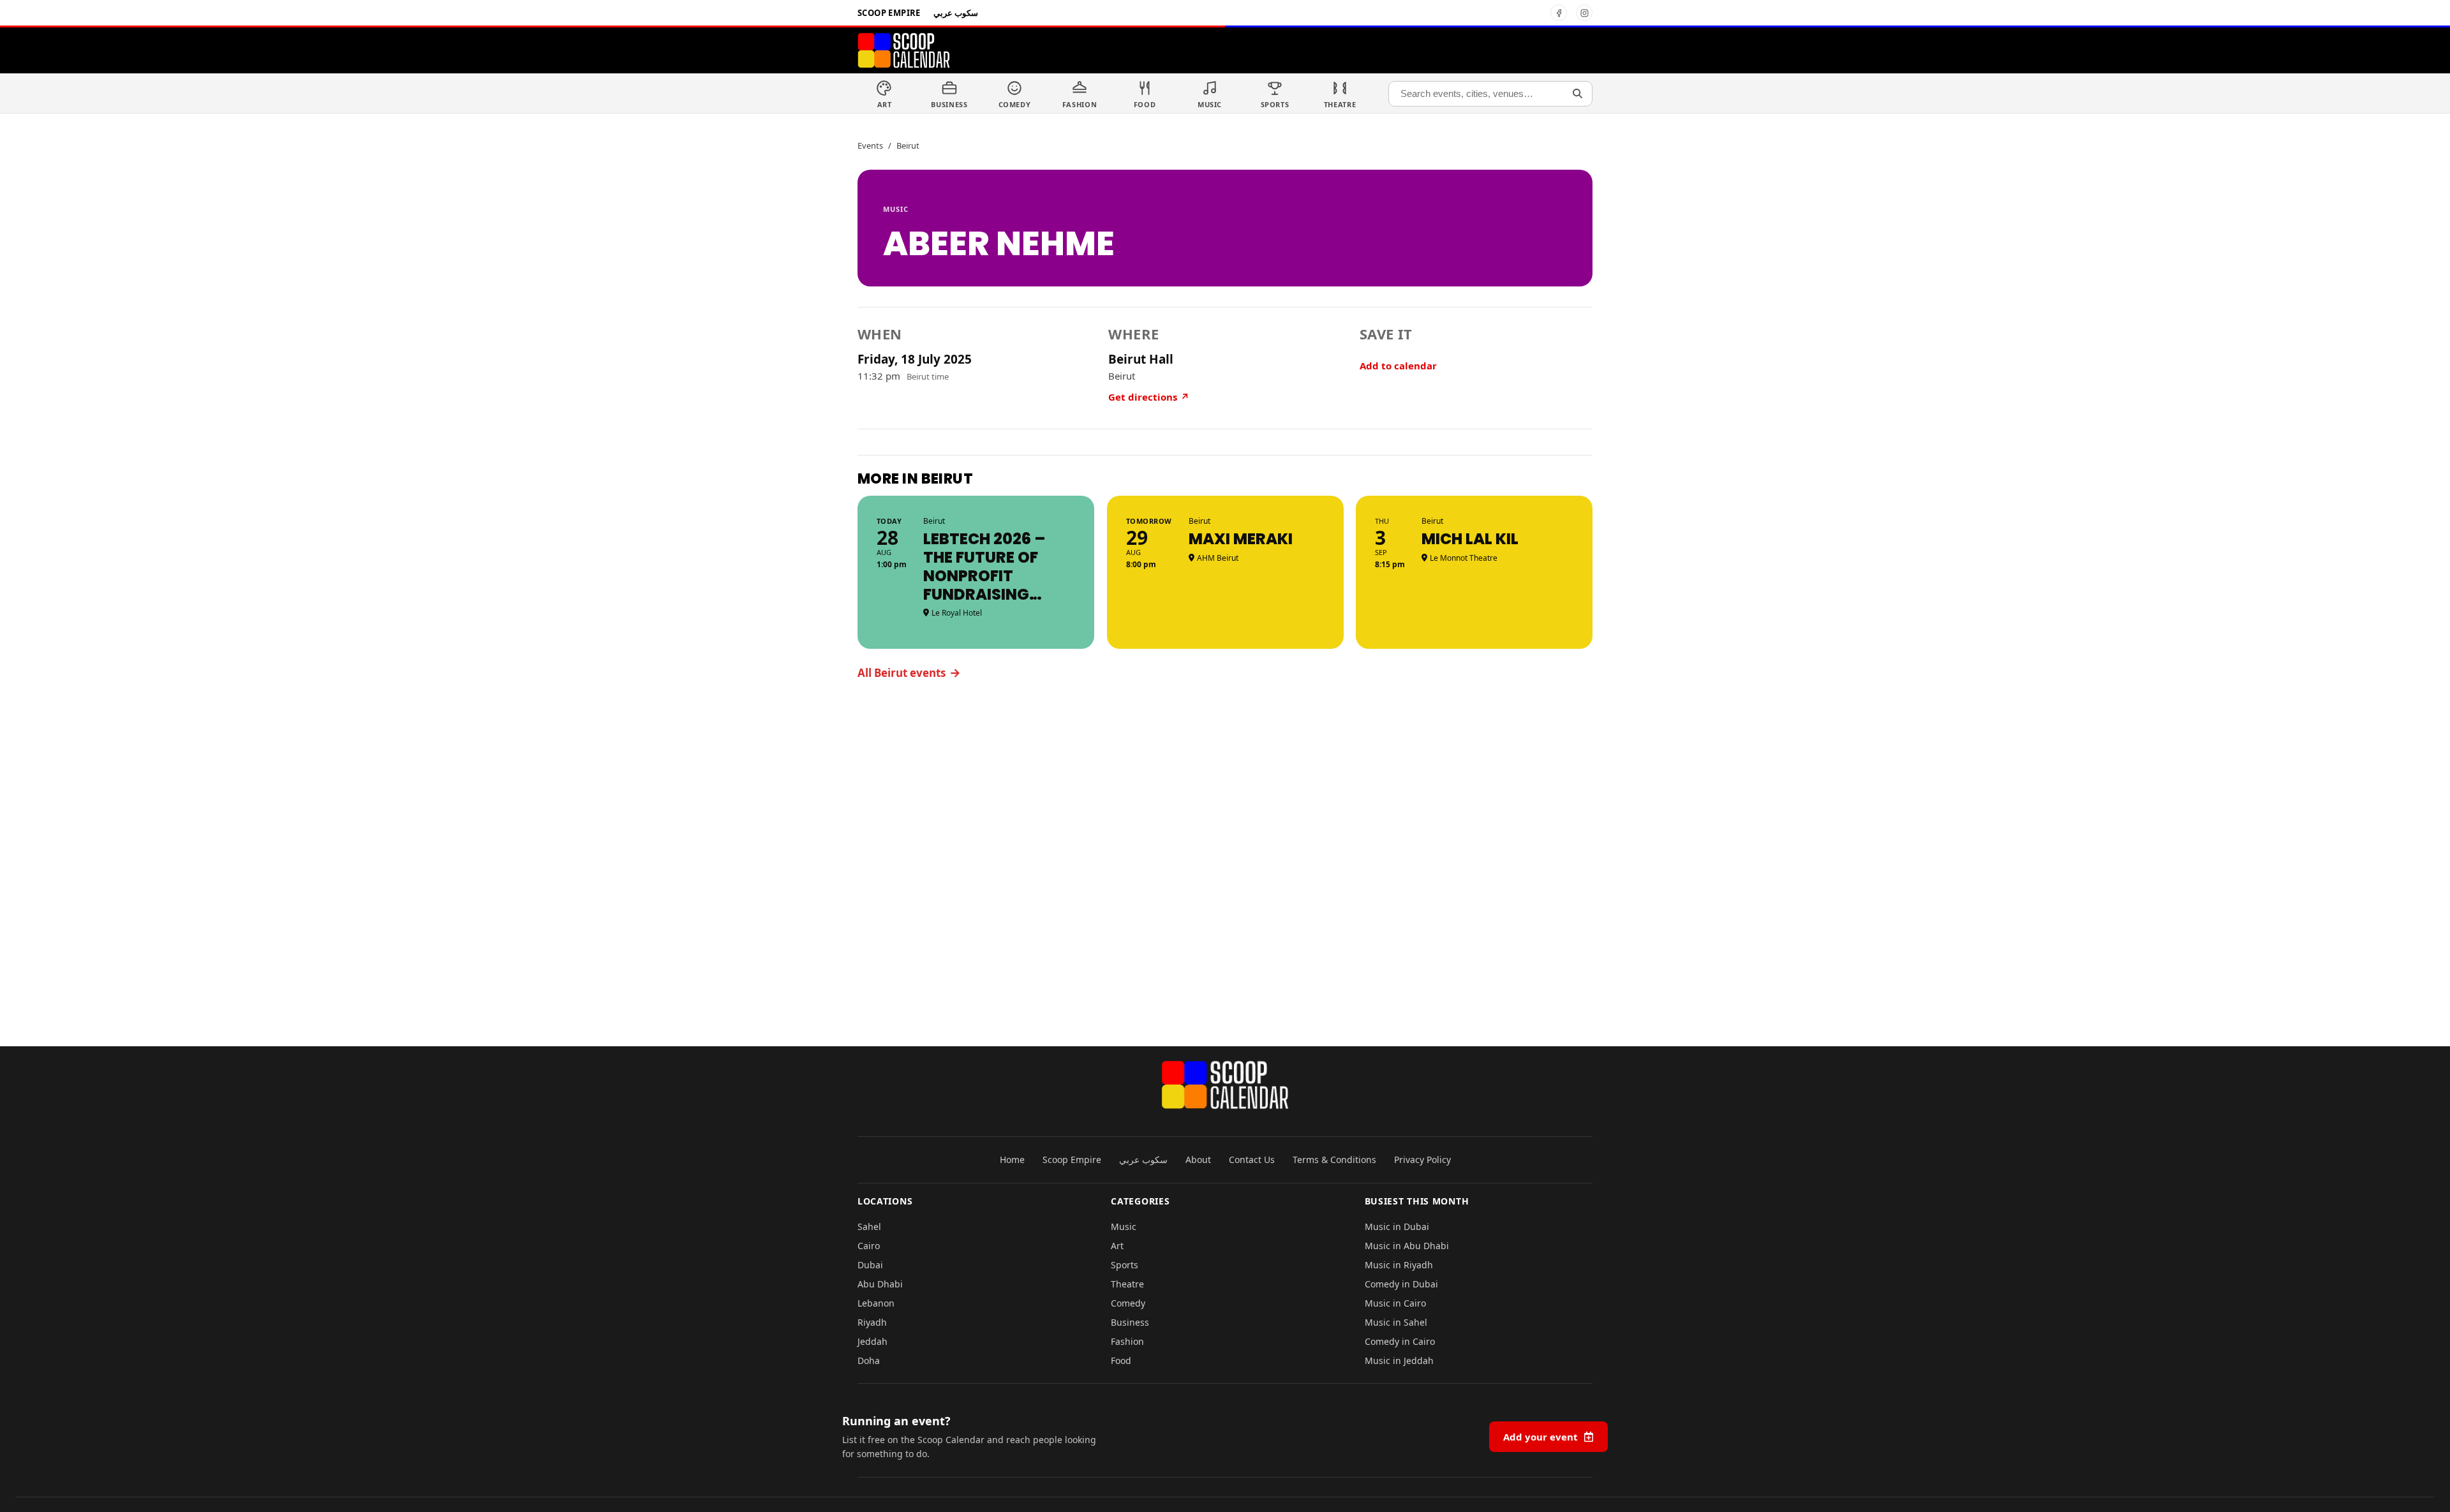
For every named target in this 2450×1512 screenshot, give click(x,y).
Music (896, 209)
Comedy (1128, 1303)
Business (1130, 1322)
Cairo (869, 1246)
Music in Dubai (1397, 1227)
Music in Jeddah (1399, 1360)
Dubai (870, 1265)
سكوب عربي (956, 13)
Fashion (1127, 1341)
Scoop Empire (889, 13)
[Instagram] (1584, 13)
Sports (1125, 1265)
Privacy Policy (1422, 1160)
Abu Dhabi (880, 1284)
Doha (869, 1360)
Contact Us (1252, 1160)
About (1198, 1160)
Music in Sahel (1396, 1322)
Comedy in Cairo (1400, 1341)
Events (870, 145)
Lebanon (876, 1303)
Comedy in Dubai (1401, 1284)
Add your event (1541, 1437)
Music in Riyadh (1399, 1265)
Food (1121, 1360)
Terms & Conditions (1334, 1160)
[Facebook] (1559, 13)
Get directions (1149, 397)
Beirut (908, 145)
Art (1117, 1246)
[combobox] (1490, 94)
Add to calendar (1398, 366)
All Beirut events (909, 672)
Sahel (869, 1227)
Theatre (1127, 1284)
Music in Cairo (1395, 1303)
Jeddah (872, 1341)
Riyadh (872, 1322)
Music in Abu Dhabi (1407, 1246)
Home (1012, 1160)
